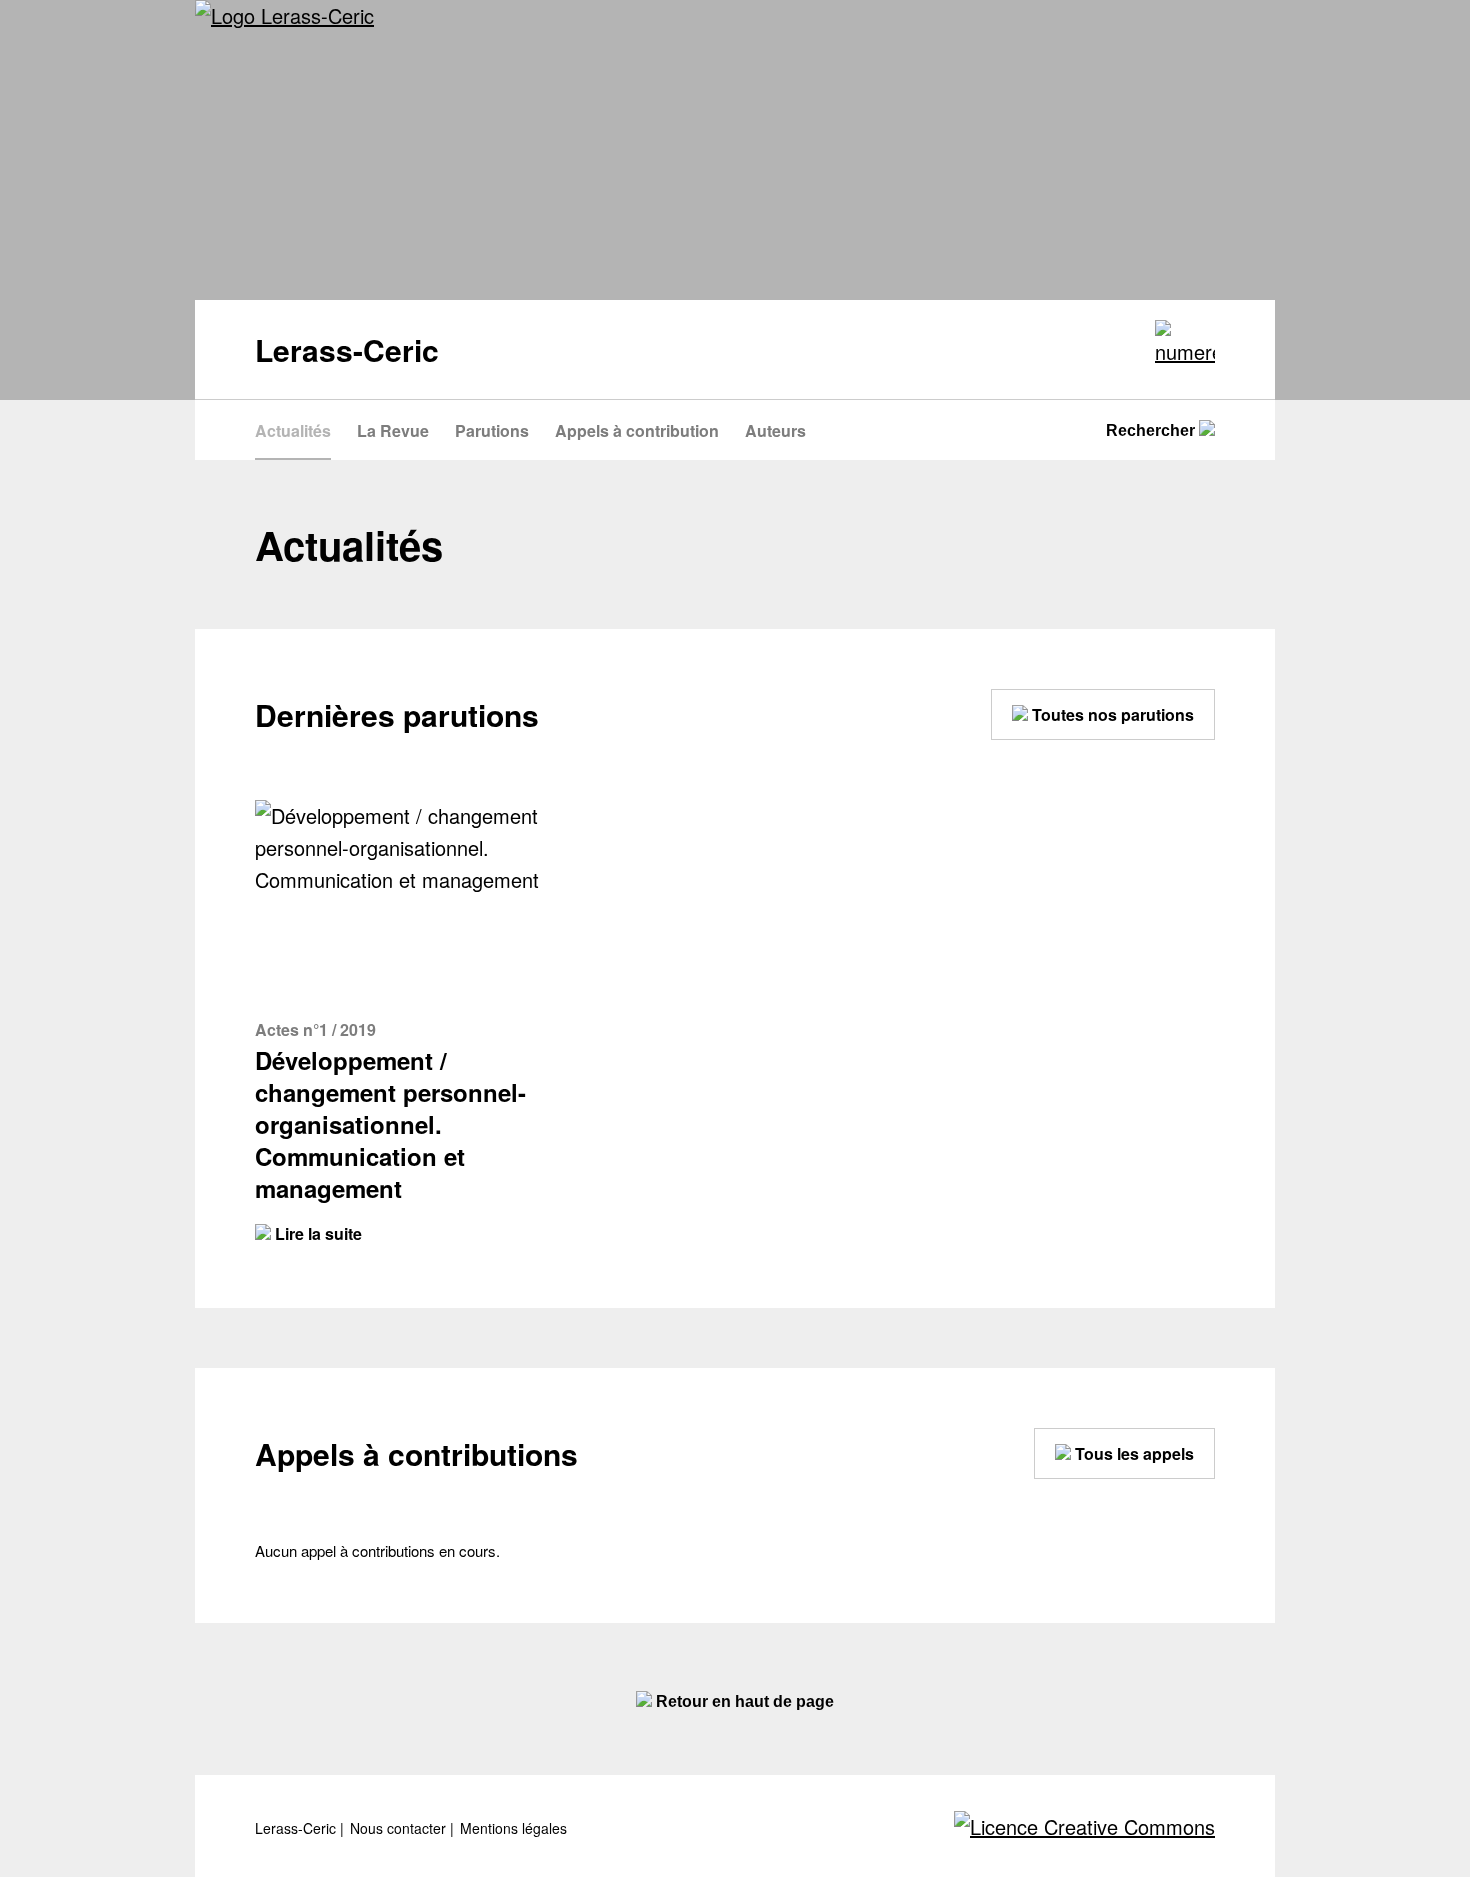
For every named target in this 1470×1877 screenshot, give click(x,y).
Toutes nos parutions (1111, 714)
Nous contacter (400, 1828)
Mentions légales (513, 1828)
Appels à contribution (637, 430)
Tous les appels (1132, 1453)
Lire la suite (316, 1233)
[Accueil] (284, 16)
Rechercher (1152, 430)
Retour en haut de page (743, 1701)
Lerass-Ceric (297, 1828)
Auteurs (775, 430)
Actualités (293, 430)
